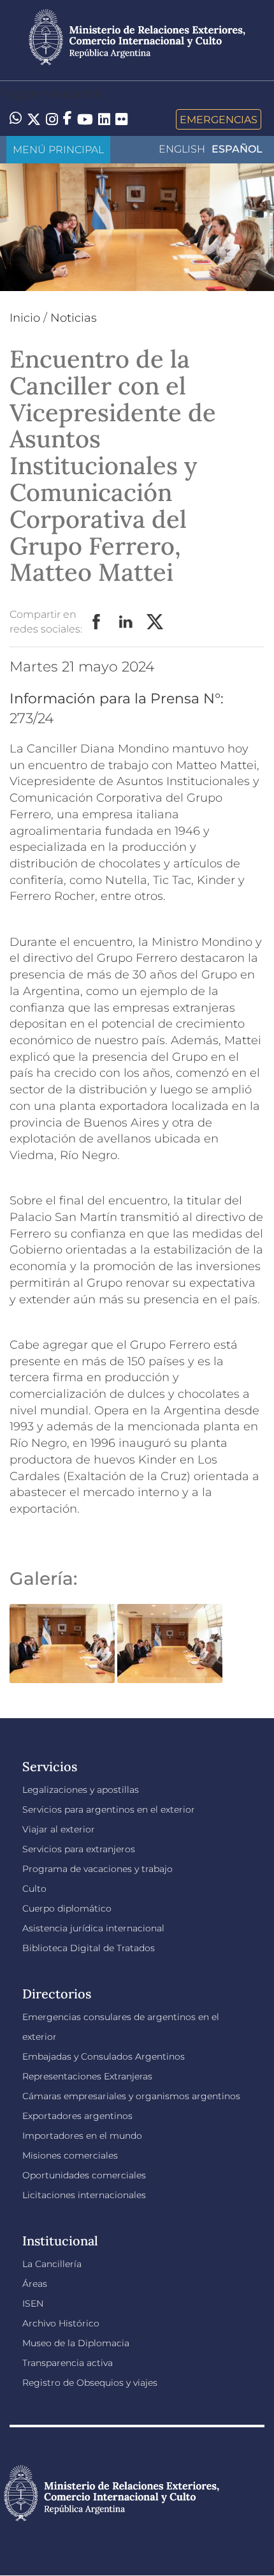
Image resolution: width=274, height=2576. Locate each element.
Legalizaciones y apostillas (81, 1790)
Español (237, 149)
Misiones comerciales (70, 2155)
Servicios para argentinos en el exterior (109, 1809)
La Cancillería (52, 2264)
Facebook (97, 622)
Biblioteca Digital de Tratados (89, 1948)
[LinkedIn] (104, 118)
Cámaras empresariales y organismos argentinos (131, 2096)
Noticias (74, 318)
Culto (34, 1889)
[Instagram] (52, 119)
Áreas (35, 2284)
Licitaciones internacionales (84, 2195)
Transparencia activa (68, 2363)
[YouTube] (85, 119)
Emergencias (219, 119)
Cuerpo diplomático (67, 1908)
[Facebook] (68, 119)
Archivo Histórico (61, 2323)
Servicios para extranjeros (79, 1849)
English (182, 149)
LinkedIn (126, 622)
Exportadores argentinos (77, 2116)
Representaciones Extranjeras (87, 2076)
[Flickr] (121, 118)
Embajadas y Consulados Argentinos (104, 2056)
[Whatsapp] (16, 119)
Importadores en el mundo (82, 2136)
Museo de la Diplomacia (76, 2343)
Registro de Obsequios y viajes (90, 2383)
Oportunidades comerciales (84, 2175)
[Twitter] (34, 119)
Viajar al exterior (59, 1829)
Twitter (155, 622)
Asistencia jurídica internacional (93, 1928)
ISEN (33, 2303)
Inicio (25, 318)
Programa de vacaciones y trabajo (97, 1869)
